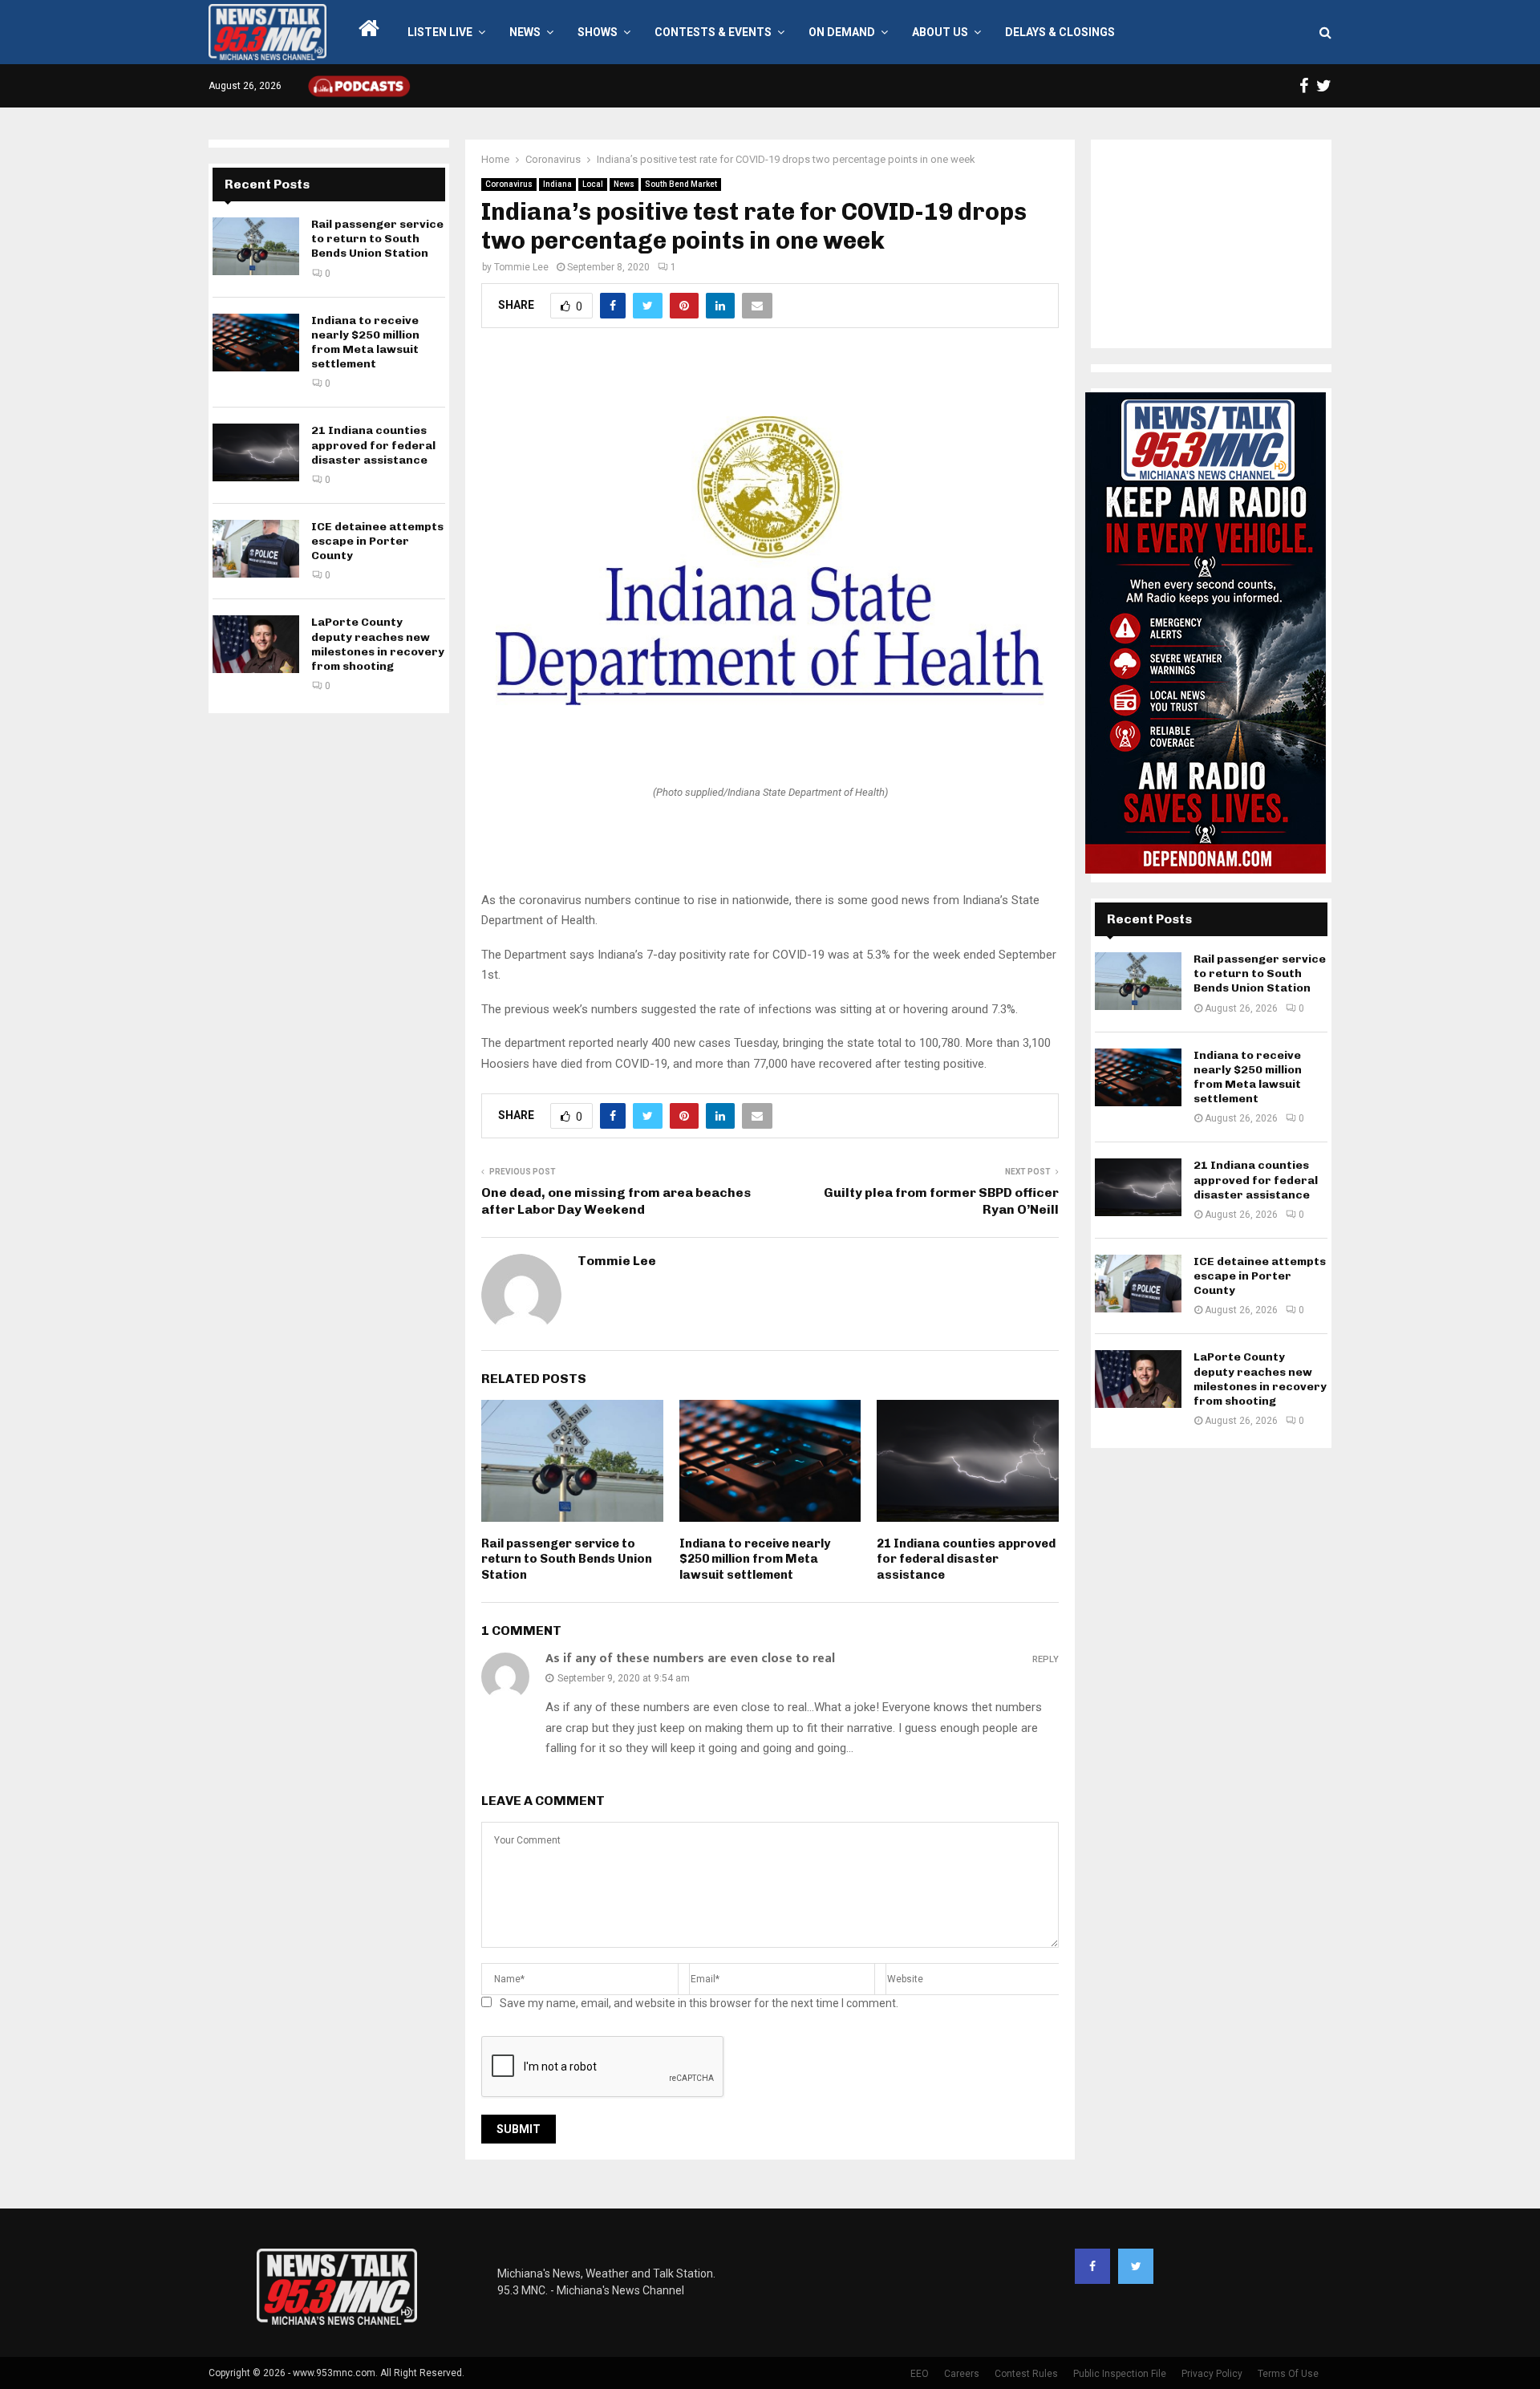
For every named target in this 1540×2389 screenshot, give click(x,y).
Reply (1046, 1659)
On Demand (842, 32)
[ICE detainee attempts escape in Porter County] (256, 549)
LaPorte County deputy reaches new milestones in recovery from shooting (378, 644)
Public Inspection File (1120, 2374)
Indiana (557, 184)
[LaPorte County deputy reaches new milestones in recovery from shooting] (256, 644)
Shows (598, 32)
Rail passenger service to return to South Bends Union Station (567, 1559)
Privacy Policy (1212, 2374)
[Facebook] (1092, 2266)
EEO (920, 2374)
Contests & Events (713, 32)
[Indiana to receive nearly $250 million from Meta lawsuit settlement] (256, 343)
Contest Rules (1026, 2374)
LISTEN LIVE (440, 32)
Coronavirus (509, 184)
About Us (940, 32)
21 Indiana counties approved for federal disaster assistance (966, 1559)
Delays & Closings (1060, 32)
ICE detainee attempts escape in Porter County (377, 541)
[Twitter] (1136, 2266)
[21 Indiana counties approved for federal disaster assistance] (256, 452)
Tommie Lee (521, 267)
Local (593, 184)
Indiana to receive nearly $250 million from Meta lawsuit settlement (755, 1559)
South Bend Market (681, 184)
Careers (962, 2374)
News (525, 32)
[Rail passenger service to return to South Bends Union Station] (256, 246)
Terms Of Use (1288, 2374)
